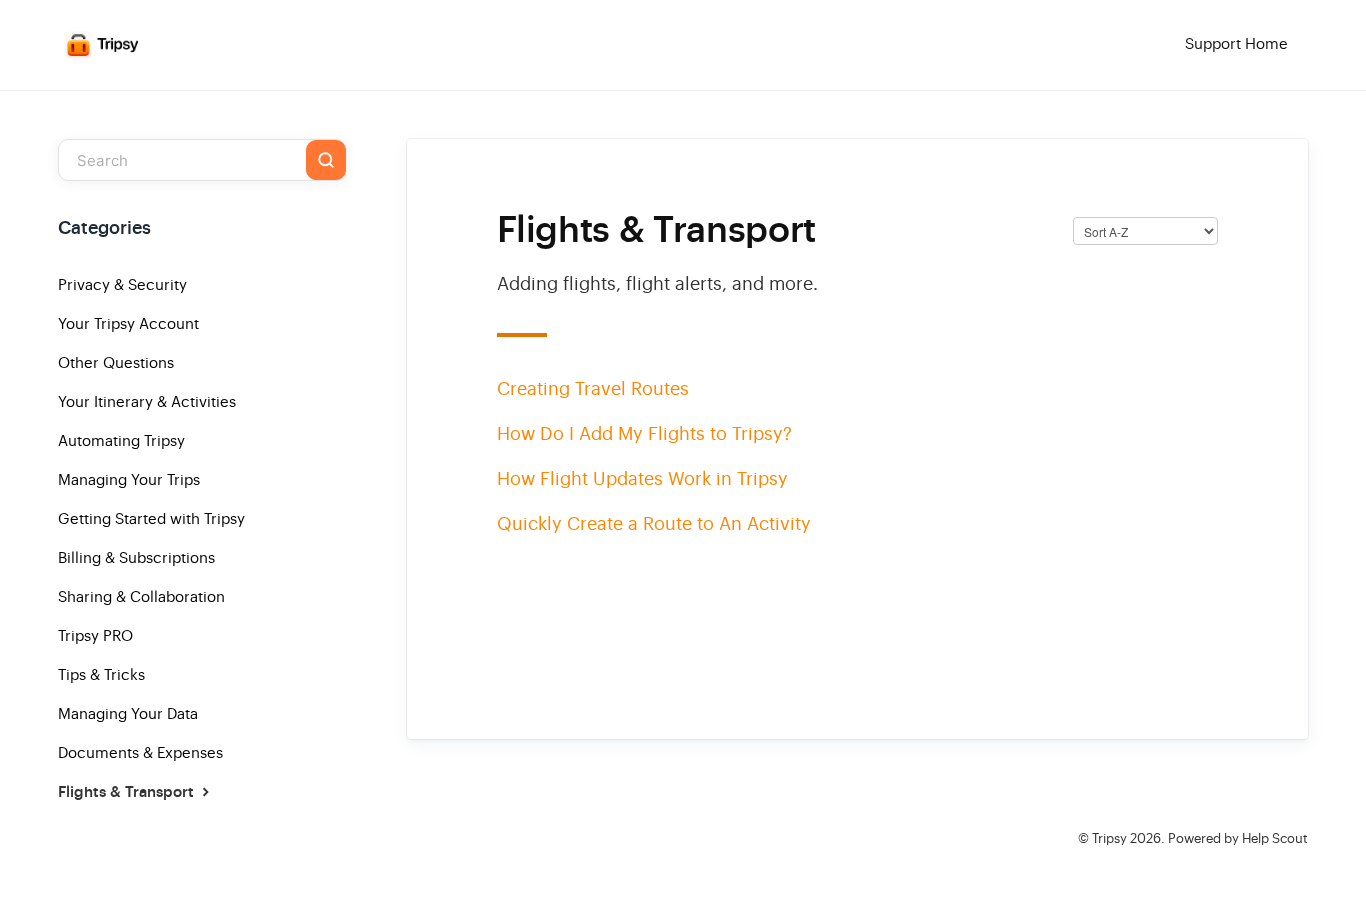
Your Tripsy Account (128, 323)
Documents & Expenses (140, 752)
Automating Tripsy (121, 440)
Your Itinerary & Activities (147, 401)
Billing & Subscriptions (136, 557)
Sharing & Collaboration (141, 596)
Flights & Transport (128, 792)
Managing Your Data (128, 713)
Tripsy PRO (95, 635)
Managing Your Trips (129, 479)
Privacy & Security (122, 284)
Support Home (1236, 43)
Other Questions (116, 362)
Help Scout (1275, 838)
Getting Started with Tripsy (151, 518)
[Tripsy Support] (103, 45)
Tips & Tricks (101, 674)
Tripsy (1109, 838)
